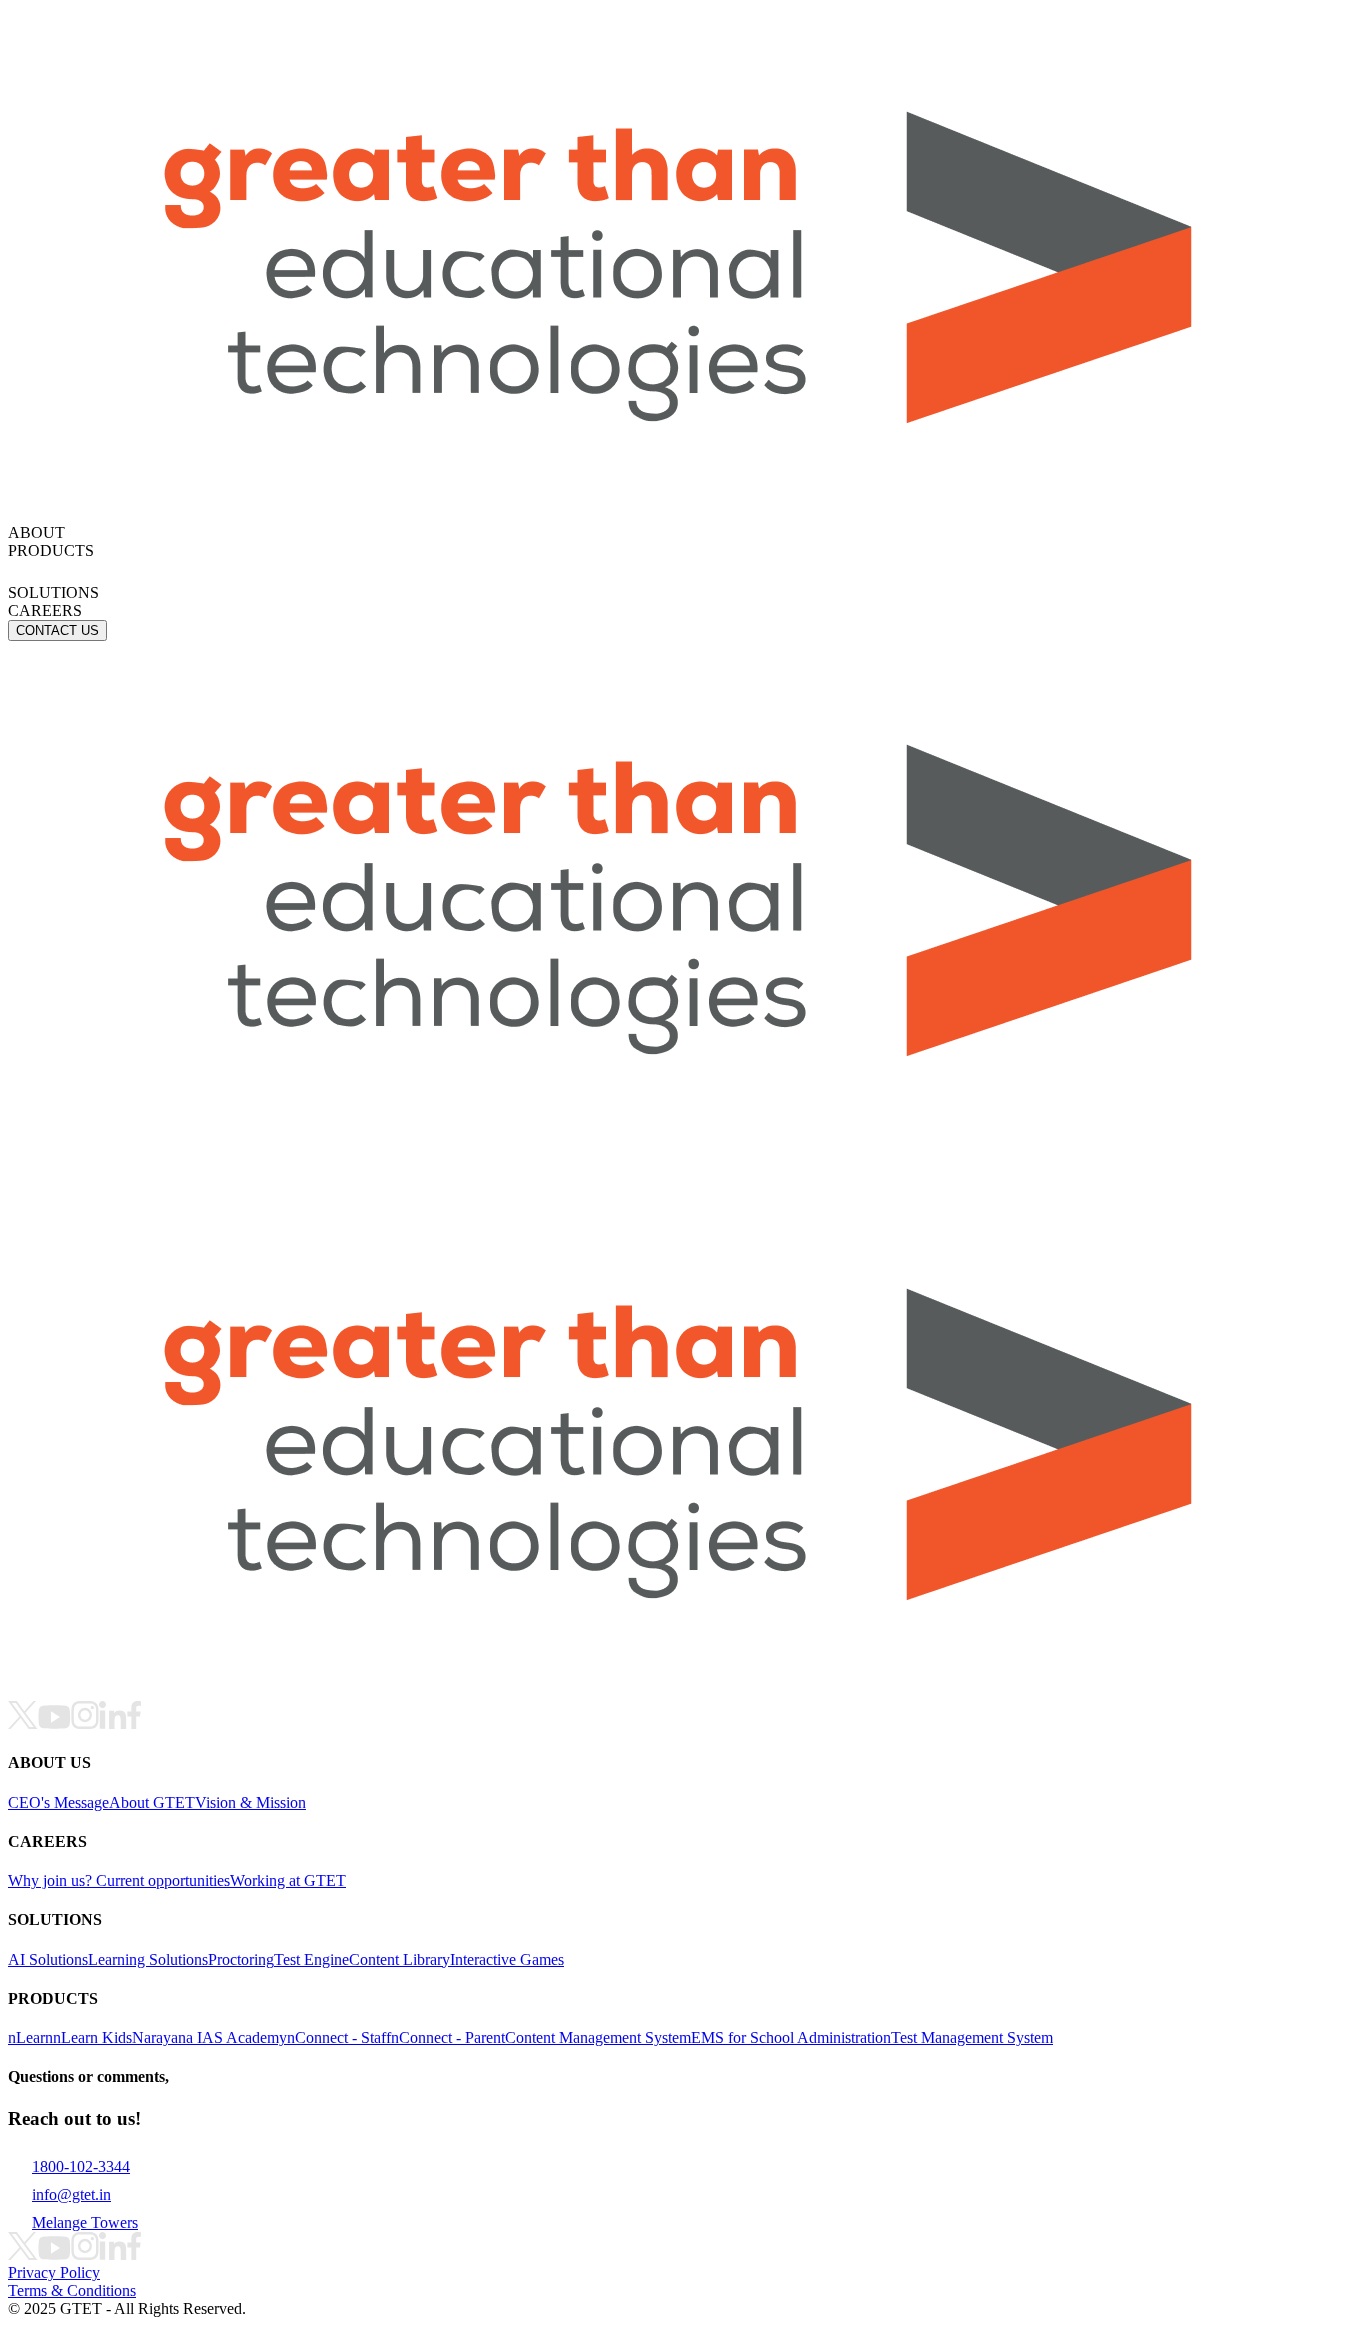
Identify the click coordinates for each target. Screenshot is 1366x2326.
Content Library (399, 1959)
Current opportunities (163, 1880)
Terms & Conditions (72, 2290)
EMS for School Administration (791, 2037)
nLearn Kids (92, 2037)
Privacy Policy (54, 2272)
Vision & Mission (250, 1802)
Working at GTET (288, 1880)
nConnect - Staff (339, 2037)
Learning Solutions (148, 1959)
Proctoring (241, 1959)
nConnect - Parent (448, 2037)
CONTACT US (57, 630)
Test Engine (311, 1959)
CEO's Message (58, 1802)
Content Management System (598, 2037)
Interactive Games (507, 1959)
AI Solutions (48, 1959)
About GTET (152, 1802)
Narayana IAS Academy (209, 2037)
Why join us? (52, 1880)
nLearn (30, 2037)
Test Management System (972, 2037)
